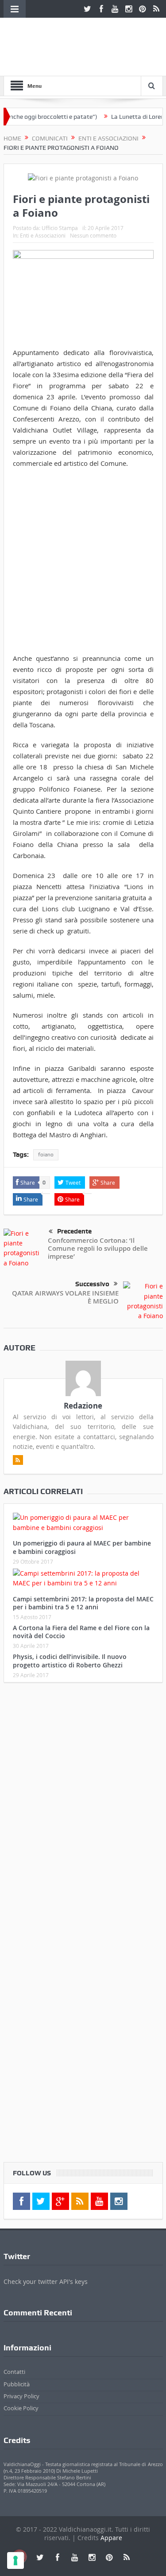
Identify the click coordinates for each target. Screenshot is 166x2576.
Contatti (14, 2372)
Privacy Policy (21, 2396)
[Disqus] (83, 1807)
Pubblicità (17, 2384)
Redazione (83, 1406)
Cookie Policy (21, 2408)
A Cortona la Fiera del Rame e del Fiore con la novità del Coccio (81, 1632)
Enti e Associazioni (43, 235)
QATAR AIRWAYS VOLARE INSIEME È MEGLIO (65, 1297)
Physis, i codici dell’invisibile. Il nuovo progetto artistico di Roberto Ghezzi (70, 1661)
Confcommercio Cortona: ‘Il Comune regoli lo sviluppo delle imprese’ (98, 1248)
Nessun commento (93, 235)
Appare (111, 2538)
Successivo (92, 1284)
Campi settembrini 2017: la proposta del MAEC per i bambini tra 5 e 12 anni (83, 1603)
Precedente (74, 1231)
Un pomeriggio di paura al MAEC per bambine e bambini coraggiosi (82, 1547)
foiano (46, 1155)
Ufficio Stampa (60, 228)
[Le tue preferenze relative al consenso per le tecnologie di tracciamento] (15, 2560)
